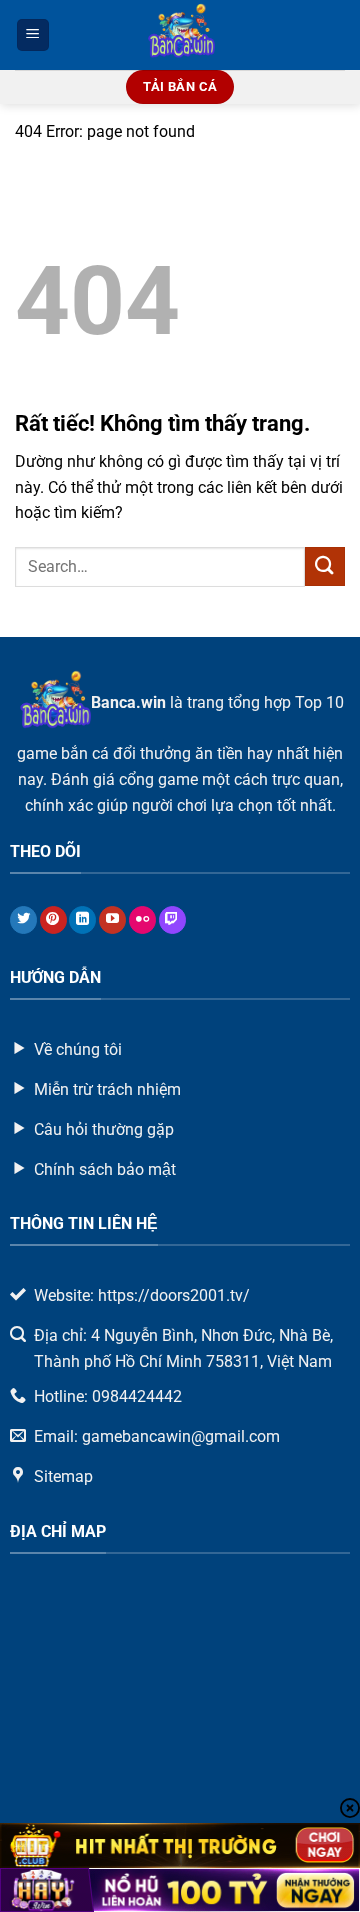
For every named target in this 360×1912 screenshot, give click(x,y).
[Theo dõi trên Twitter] (23, 920)
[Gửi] (325, 566)
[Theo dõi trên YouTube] (112, 920)
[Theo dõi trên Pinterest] (53, 920)
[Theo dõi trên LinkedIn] (82, 920)
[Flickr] (142, 920)
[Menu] (33, 35)
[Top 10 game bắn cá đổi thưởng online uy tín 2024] (180, 35)
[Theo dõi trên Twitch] (172, 920)
